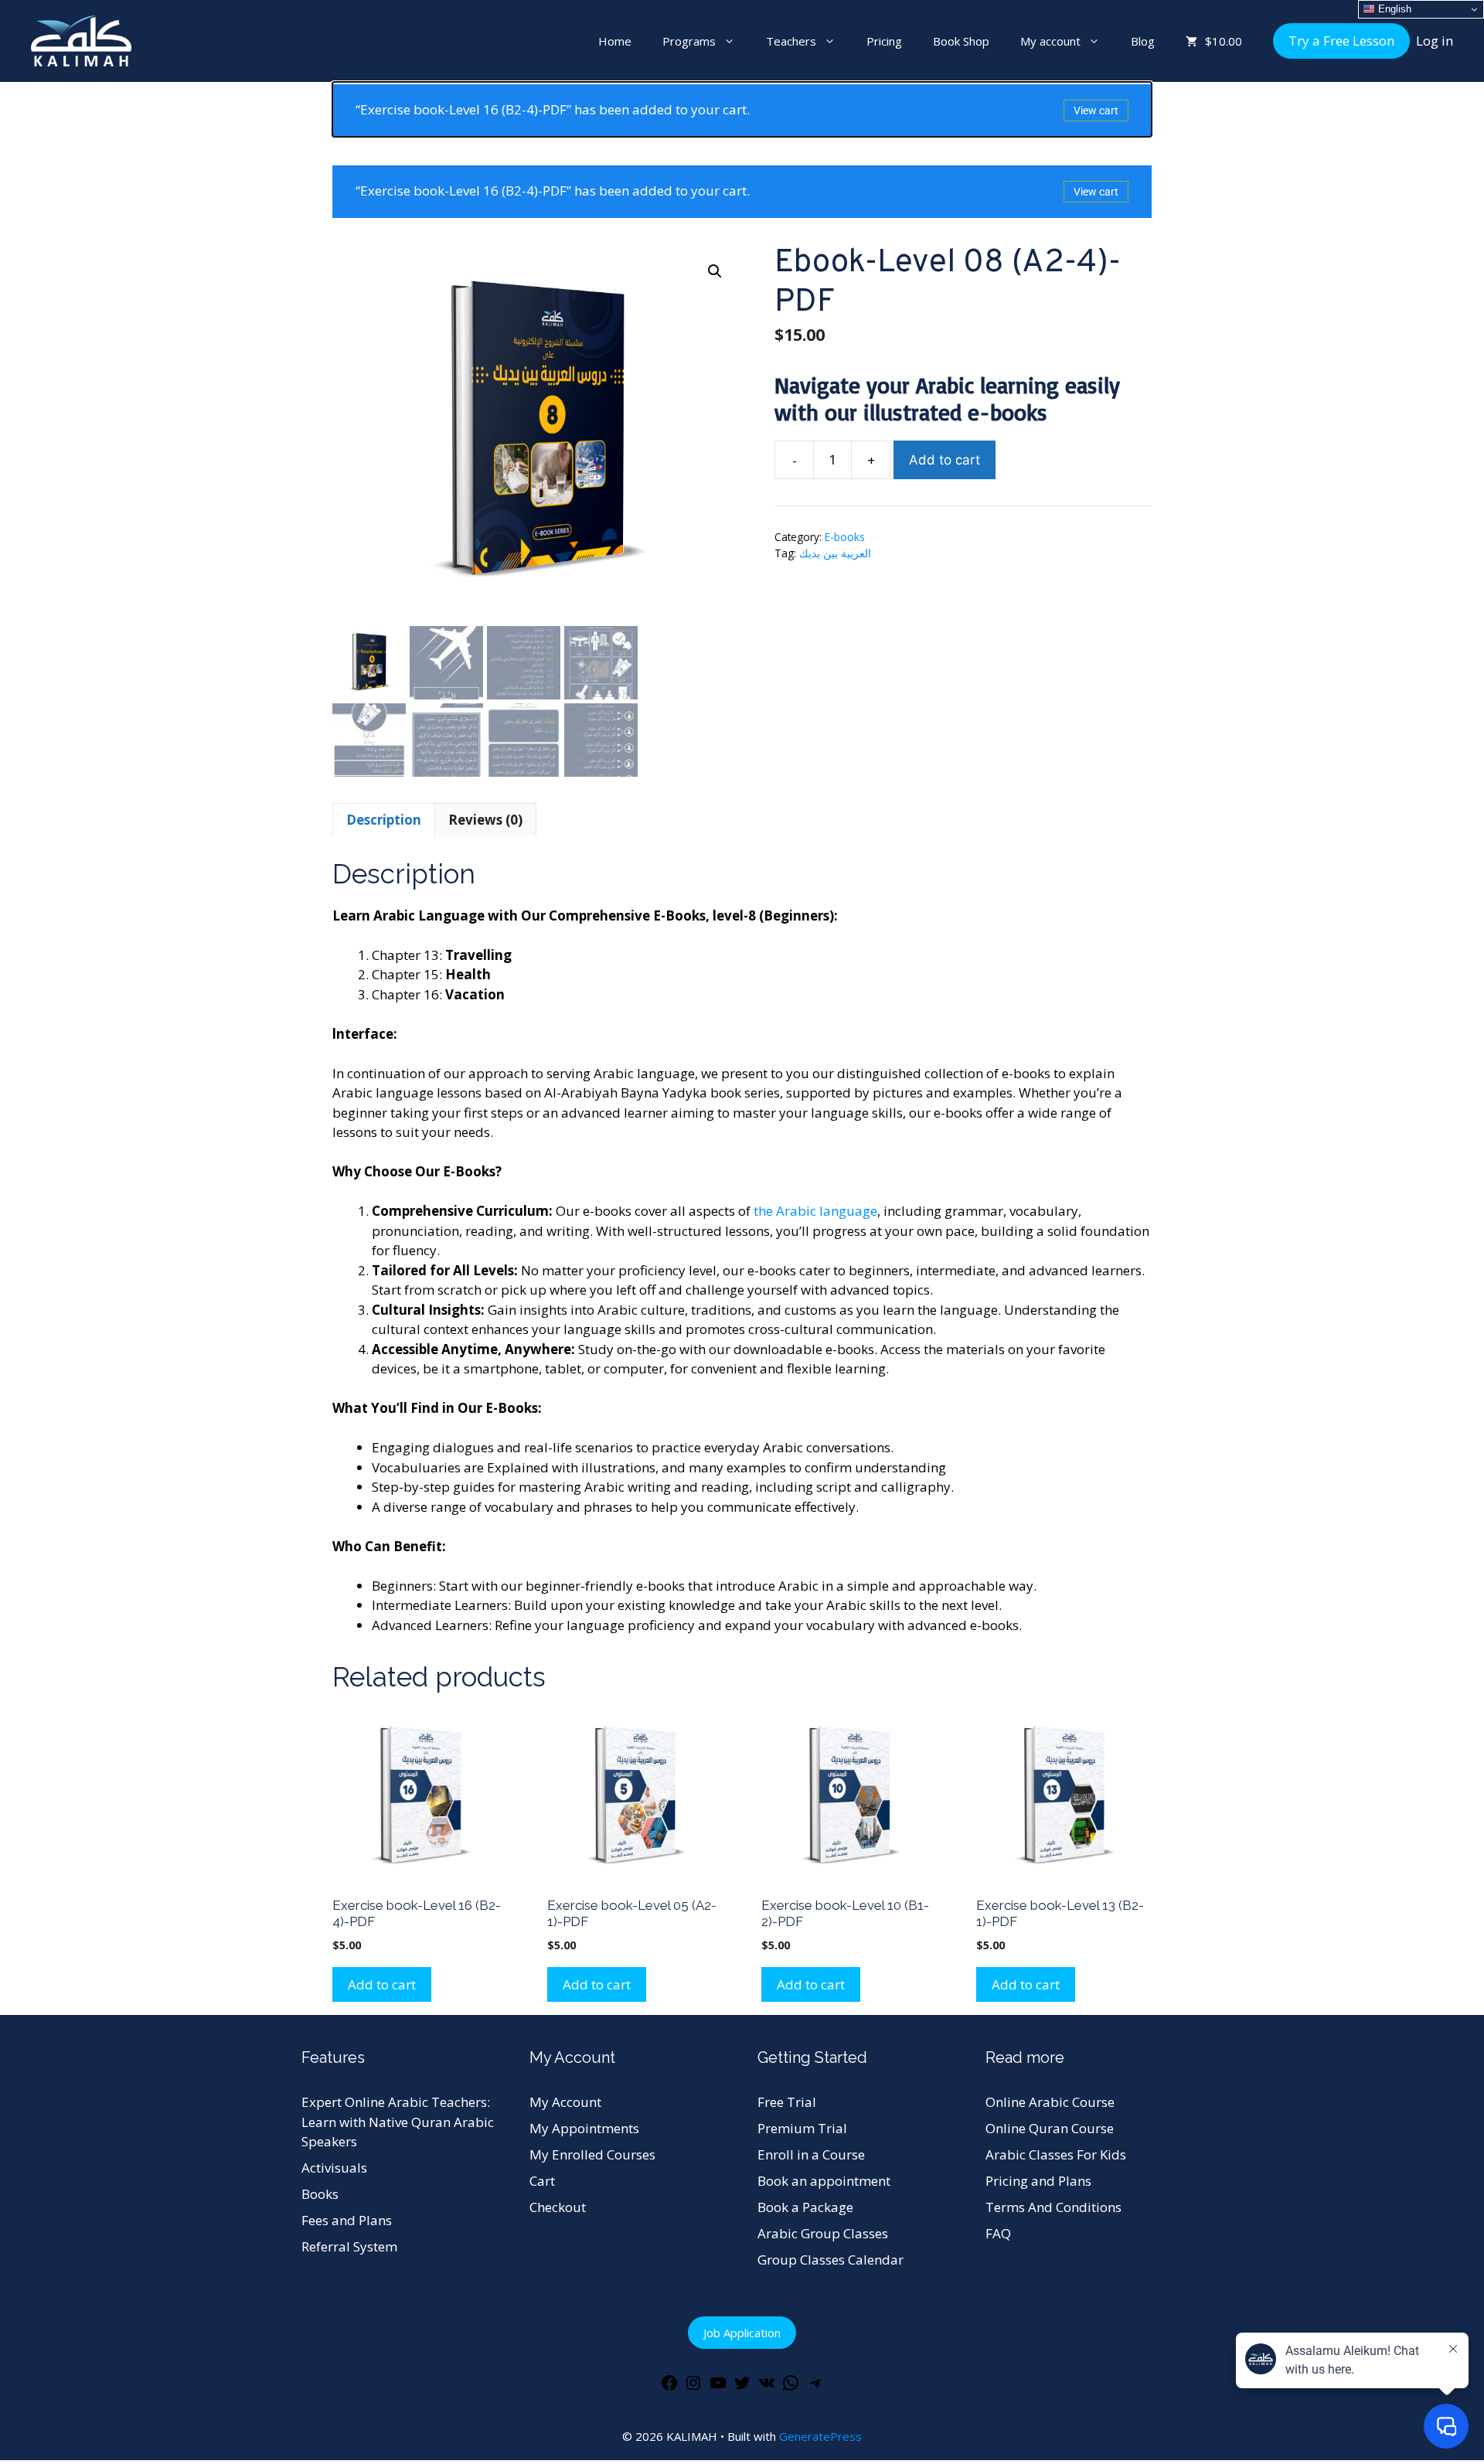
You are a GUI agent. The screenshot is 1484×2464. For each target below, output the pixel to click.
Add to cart (945, 460)
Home (615, 41)
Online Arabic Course (1050, 2102)
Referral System (349, 2246)
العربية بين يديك (835, 553)
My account (1050, 41)
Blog (1143, 41)
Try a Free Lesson (1341, 41)
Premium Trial (802, 2128)
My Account (565, 2102)
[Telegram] (815, 2387)
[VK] (767, 2387)
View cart (1096, 111)
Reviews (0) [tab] (485, 820)
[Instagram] (693, 2387)
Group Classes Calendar (830, 2260)
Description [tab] (384, 820)
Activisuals (334, 2168)
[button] (715, 271)
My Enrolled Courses (592, 2154)
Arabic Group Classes (823, 2233)
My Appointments (584, 2128)
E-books (845, 537)
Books (320, 2194)
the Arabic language (815, 1211)
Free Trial (787, 2102)
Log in (1435, 41)
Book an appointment (824, 2181)
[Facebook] (669, 2387)
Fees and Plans (347, 2220)
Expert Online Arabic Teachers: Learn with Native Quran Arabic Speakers (398, 2122)
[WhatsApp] (791, 2387)
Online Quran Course (1050, 2128)
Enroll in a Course (811, 2154)
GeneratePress (820, 2436)
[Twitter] (742, 2387)
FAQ (998, 2233)
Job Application (742, 2333)
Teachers (791, 41)
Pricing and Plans (1038, 2181)
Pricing (884, 41)
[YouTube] (718, 2387)
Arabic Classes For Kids (1056, 2154)
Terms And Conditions (1053, 2207)
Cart (542, 2181)
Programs (689, 41)
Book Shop (961, 41)
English (1393, 9)
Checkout (558, 2207)
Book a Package (805, 2207)
